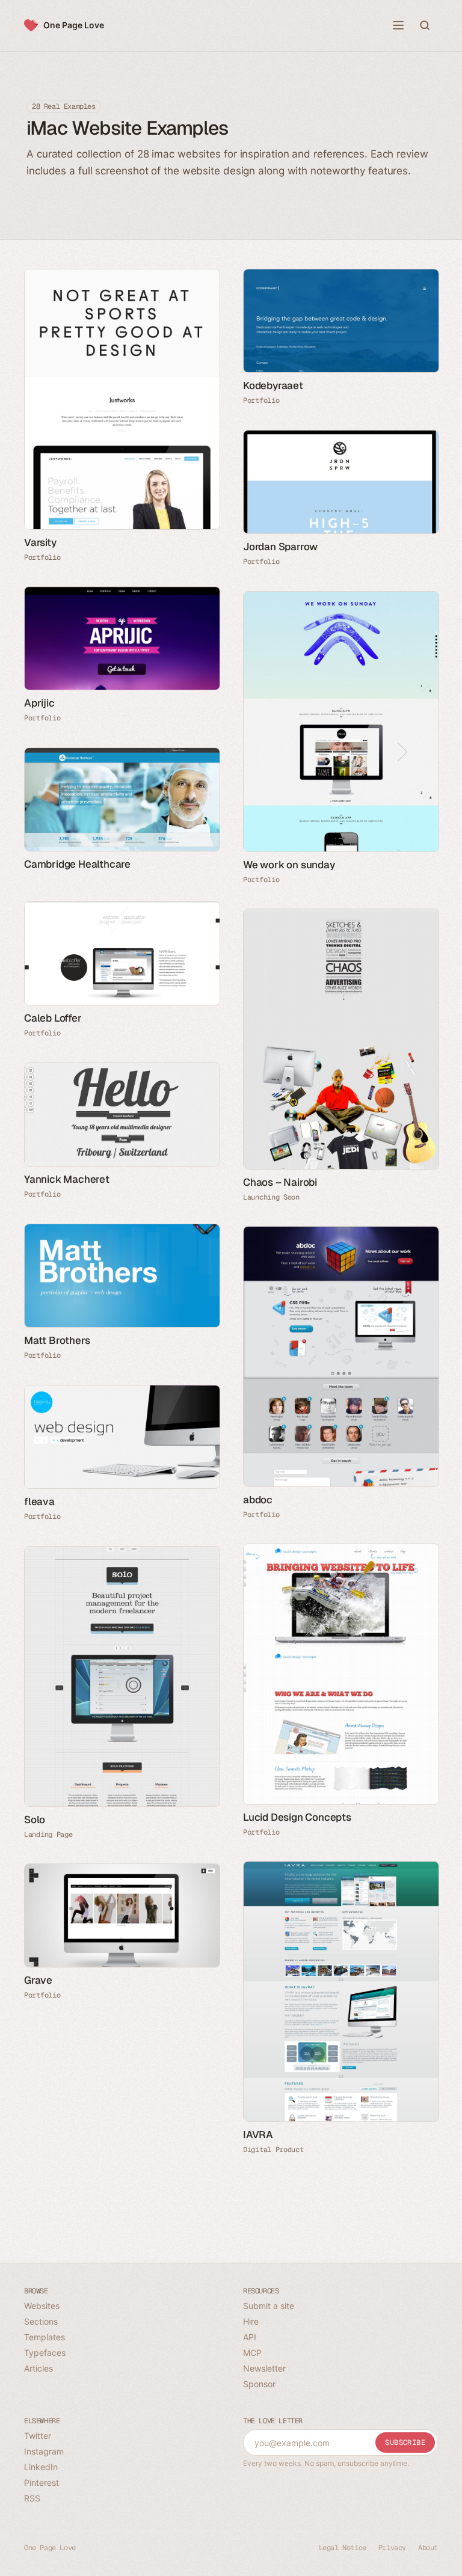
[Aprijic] (122, 638)
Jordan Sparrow (280, 547)
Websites (42, 2306)
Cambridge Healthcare (77, 864)
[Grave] (122, 1915)
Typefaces (45, 2353)
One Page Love (74, 25)
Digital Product (273, 2150)
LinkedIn (41, 2467)
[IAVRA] (340, 1992)
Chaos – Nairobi (280, 1182)
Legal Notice (343, 2548)
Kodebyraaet (273, 385)
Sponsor (259, 2384)
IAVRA (258, 2135)
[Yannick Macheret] (122, 1115)
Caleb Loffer (53, 1018)
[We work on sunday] (340, 722)
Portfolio (42, 557)
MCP (252, 2353)
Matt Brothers (57, 1340)
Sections (41, 2321)
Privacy (392, 2548)
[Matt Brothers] (122, 1276)
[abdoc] (340, 1357)
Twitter (38, 2436)
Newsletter (264, 2368)
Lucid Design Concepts (297, 1817)
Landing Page (48, 1835)
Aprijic (39, 703)
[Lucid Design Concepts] (340, 1674)
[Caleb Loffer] (122, 953)
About (428, 2548)
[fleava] (122, 1437)
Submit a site (269, 2306)
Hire (251, 2321)
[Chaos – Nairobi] (340, 1039)
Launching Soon (271, 1197)
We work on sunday (289, 865)
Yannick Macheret (67, 1179)
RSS (32, 2498)
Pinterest (42, 2482)
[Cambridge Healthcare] (122, 799)
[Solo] (122, 1676)
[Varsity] (122, 399)
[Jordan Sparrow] (340, 482)
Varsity (40, 542)
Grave (38, 1980)
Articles (38, 2368)
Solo (35, 1820)
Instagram (44, 2451)
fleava (39, 1501)
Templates (45, 2337)
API (250, 2337)
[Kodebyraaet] (340, 321)
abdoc (258, 1500)
